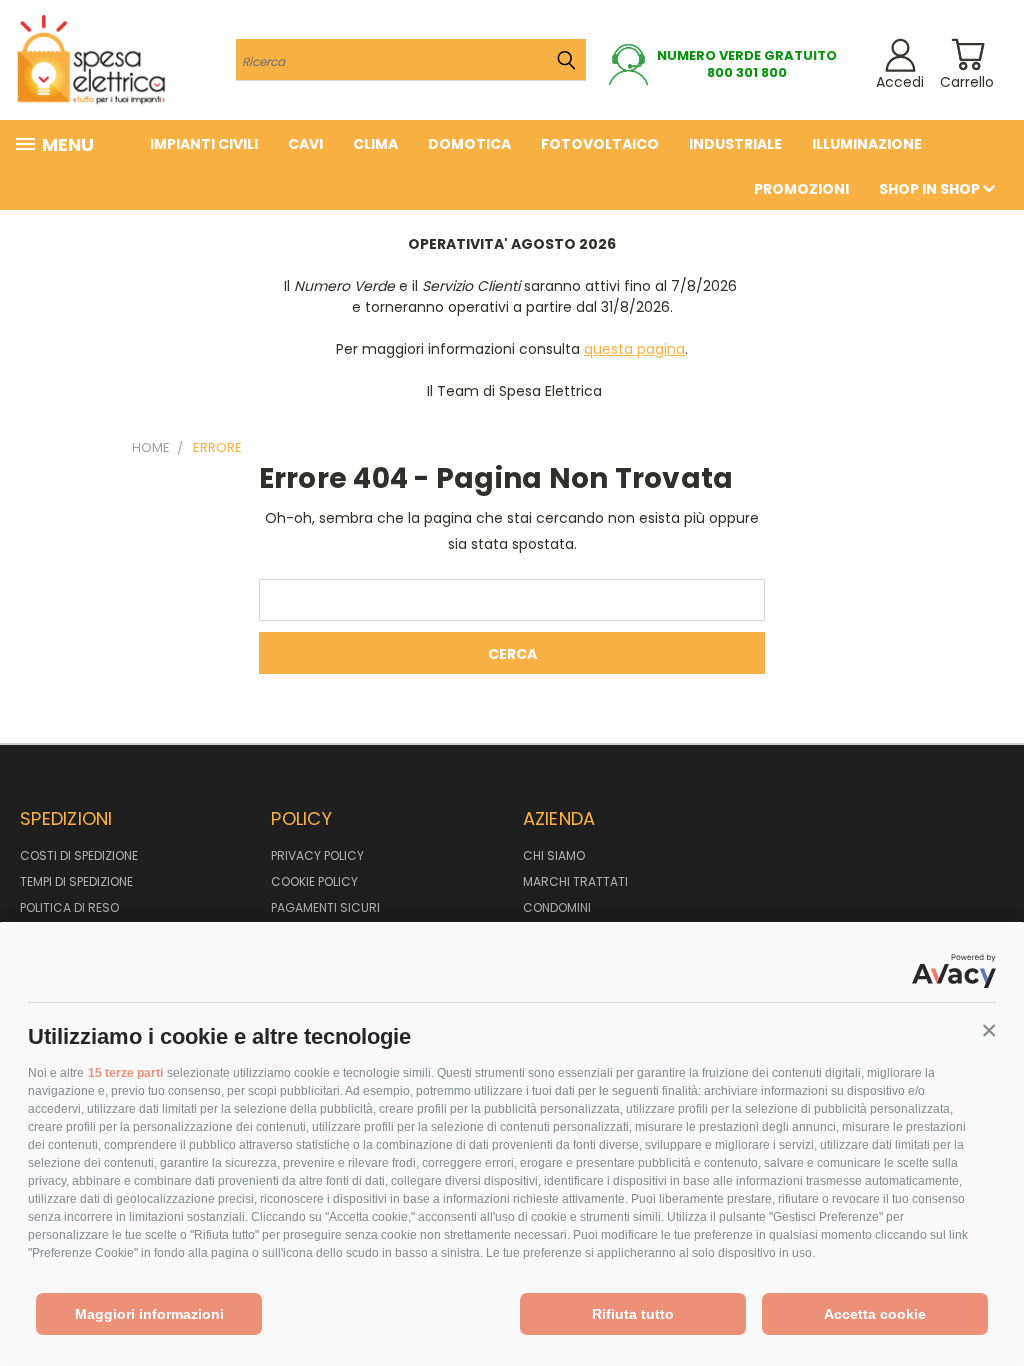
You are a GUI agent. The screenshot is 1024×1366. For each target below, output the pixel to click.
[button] (989, 1031)
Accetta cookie (875, 1314)
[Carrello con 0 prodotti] (967, 54)
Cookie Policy (314, 881)
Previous (993, 1303)
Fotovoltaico (600, 144)
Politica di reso (69, 907)
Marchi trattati (575, 881)
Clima (375, 144)
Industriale (735, 144)
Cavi (305, 144)
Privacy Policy (317, 855)
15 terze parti (125, 1073)
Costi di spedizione (79, 855)
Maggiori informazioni (149, 1314)
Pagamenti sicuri (325, 907)
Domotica (469, 144)
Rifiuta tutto (633, 1314)
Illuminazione (867, 144)
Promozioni (801, 189)
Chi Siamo (554, 855)
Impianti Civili (204, 144)
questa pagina (634, 349)
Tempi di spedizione (76, 881)
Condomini (557, 907)
